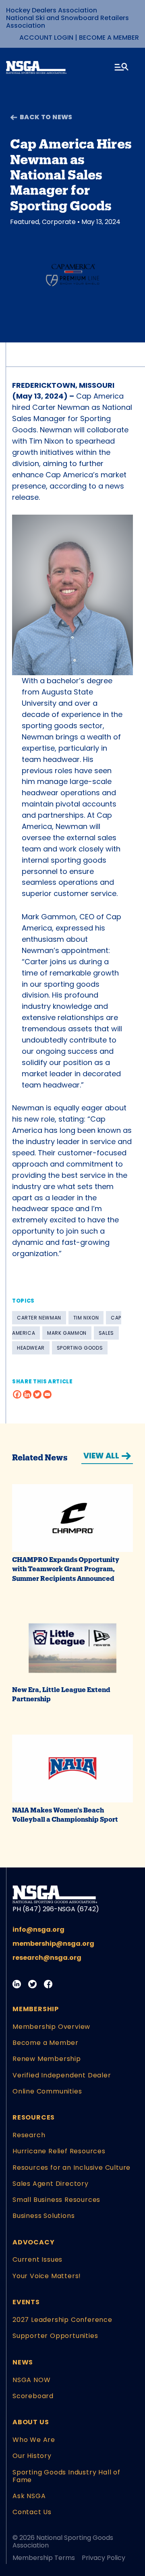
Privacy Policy (104, 2558)
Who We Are (34, 2440)
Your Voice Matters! (47, 2276)
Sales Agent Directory (51, 2184)
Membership (36, 2009)
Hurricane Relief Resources (59, 2151)
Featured (25, 222)
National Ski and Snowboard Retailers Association (67, 22)
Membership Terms (44, 2558)
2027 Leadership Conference (62, 2320)
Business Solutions (43, 2216)
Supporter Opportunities (55, 2336)
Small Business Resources (56, 2200)
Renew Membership (47, 2059)
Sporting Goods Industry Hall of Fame (66, 2476)
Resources (34, 2117)
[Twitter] (37, 1394)
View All (101, 1456)
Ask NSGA (29, 2496)
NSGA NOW (31, 2380)
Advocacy (33, 2242)
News (23, 2362)
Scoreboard (33, 2396)
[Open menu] (122, 68)
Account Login (46, 38)
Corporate (59, 222)
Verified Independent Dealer (62, 2075)
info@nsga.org (38, 1929)
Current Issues (37, 2259)
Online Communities (47, 2091)
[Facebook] (17, 1394)
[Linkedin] (27, 1394)
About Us (31, 2422)
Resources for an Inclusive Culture (71, 2168)
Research (29, 2135)
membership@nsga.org (53, 1944)
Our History (32, 2456)
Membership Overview (51, 2027)
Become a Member (109, 38)
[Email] (47, 1394)
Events (26, 2302)
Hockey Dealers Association (52, 10)
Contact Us (32, 2512)
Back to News (46, 117)
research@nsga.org (47, 1958)
